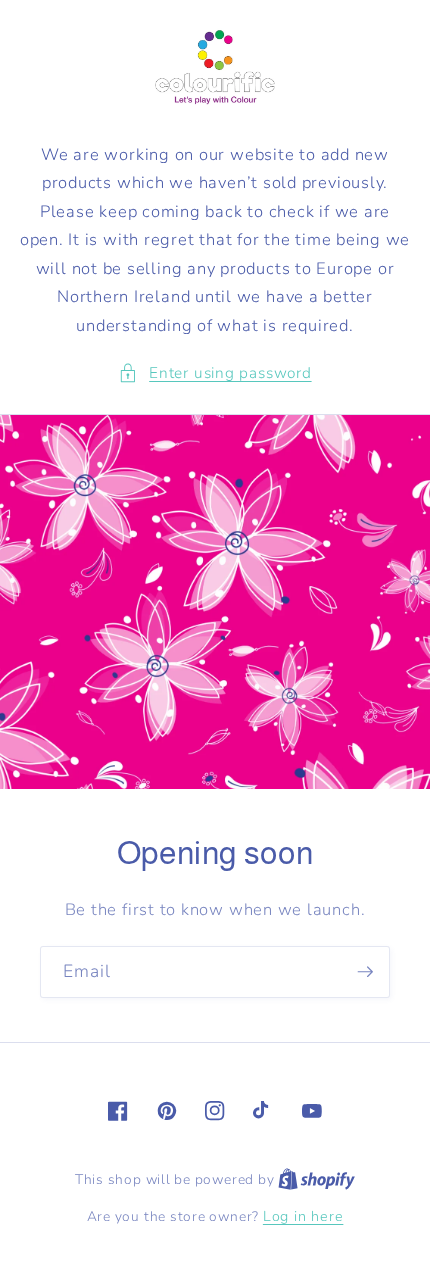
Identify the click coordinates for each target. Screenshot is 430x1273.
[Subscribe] (365, 972)
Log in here (303, 1216)
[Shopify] (316, 1179)
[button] (214, 373)
